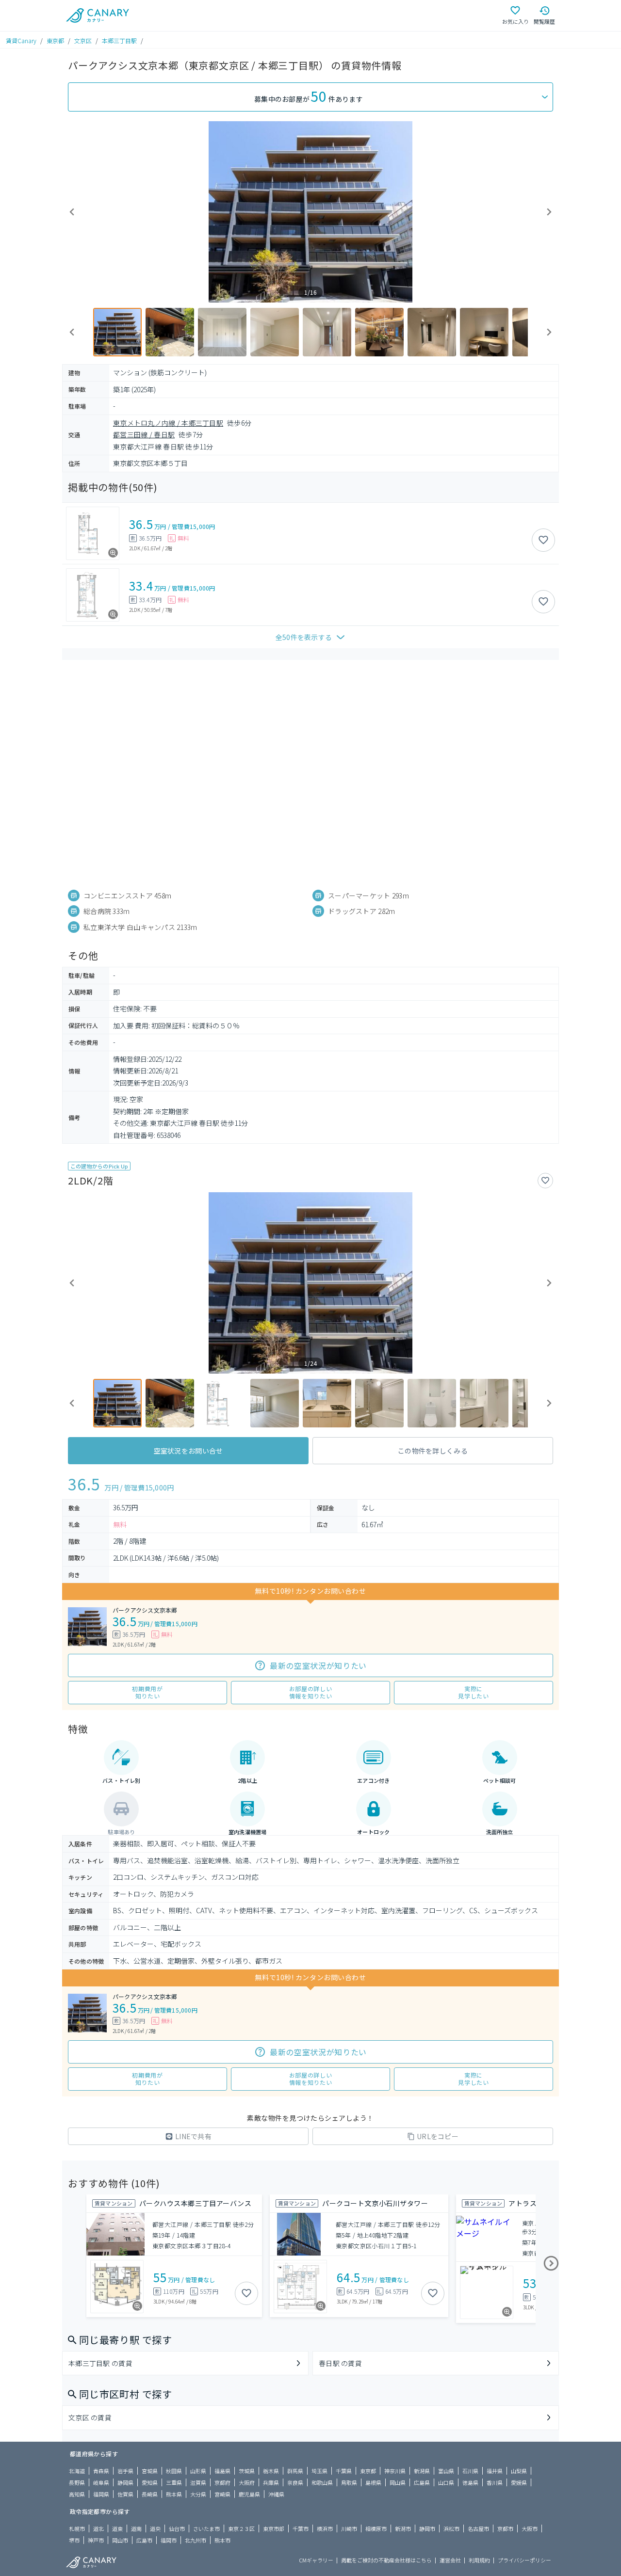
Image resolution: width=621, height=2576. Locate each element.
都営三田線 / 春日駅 (144, 434)
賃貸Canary (21, 40)
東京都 (55, 40)
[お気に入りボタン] (543, 540)
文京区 (83, 40)
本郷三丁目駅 (119, 40)
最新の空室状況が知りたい (318, 1665)
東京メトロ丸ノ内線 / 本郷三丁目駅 (168, 423)
